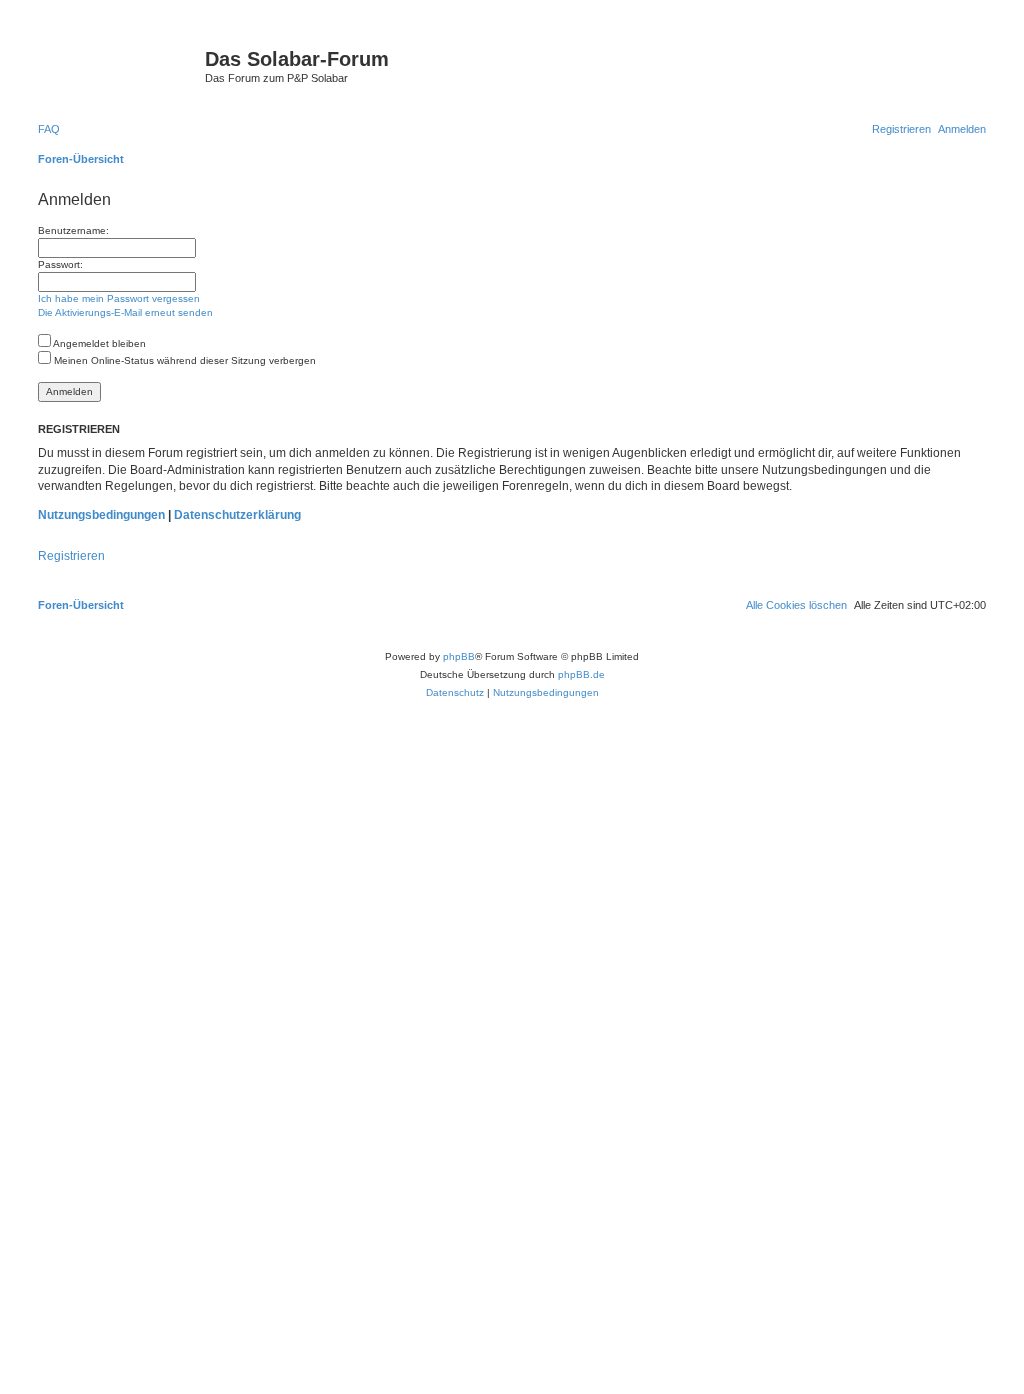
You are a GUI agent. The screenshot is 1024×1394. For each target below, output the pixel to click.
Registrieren (71, 556)
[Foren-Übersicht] (119, 65)
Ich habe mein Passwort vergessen (119, 298)
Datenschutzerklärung (237, 515)
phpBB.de (581, 674)
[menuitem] (49, 129)
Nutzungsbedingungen (101, 515)
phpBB (459, 656)
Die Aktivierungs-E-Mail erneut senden (125, 312)
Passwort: (60, 264)
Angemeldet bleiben (98, 343)
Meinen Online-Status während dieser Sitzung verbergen (183, 360)
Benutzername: (73, 230)
